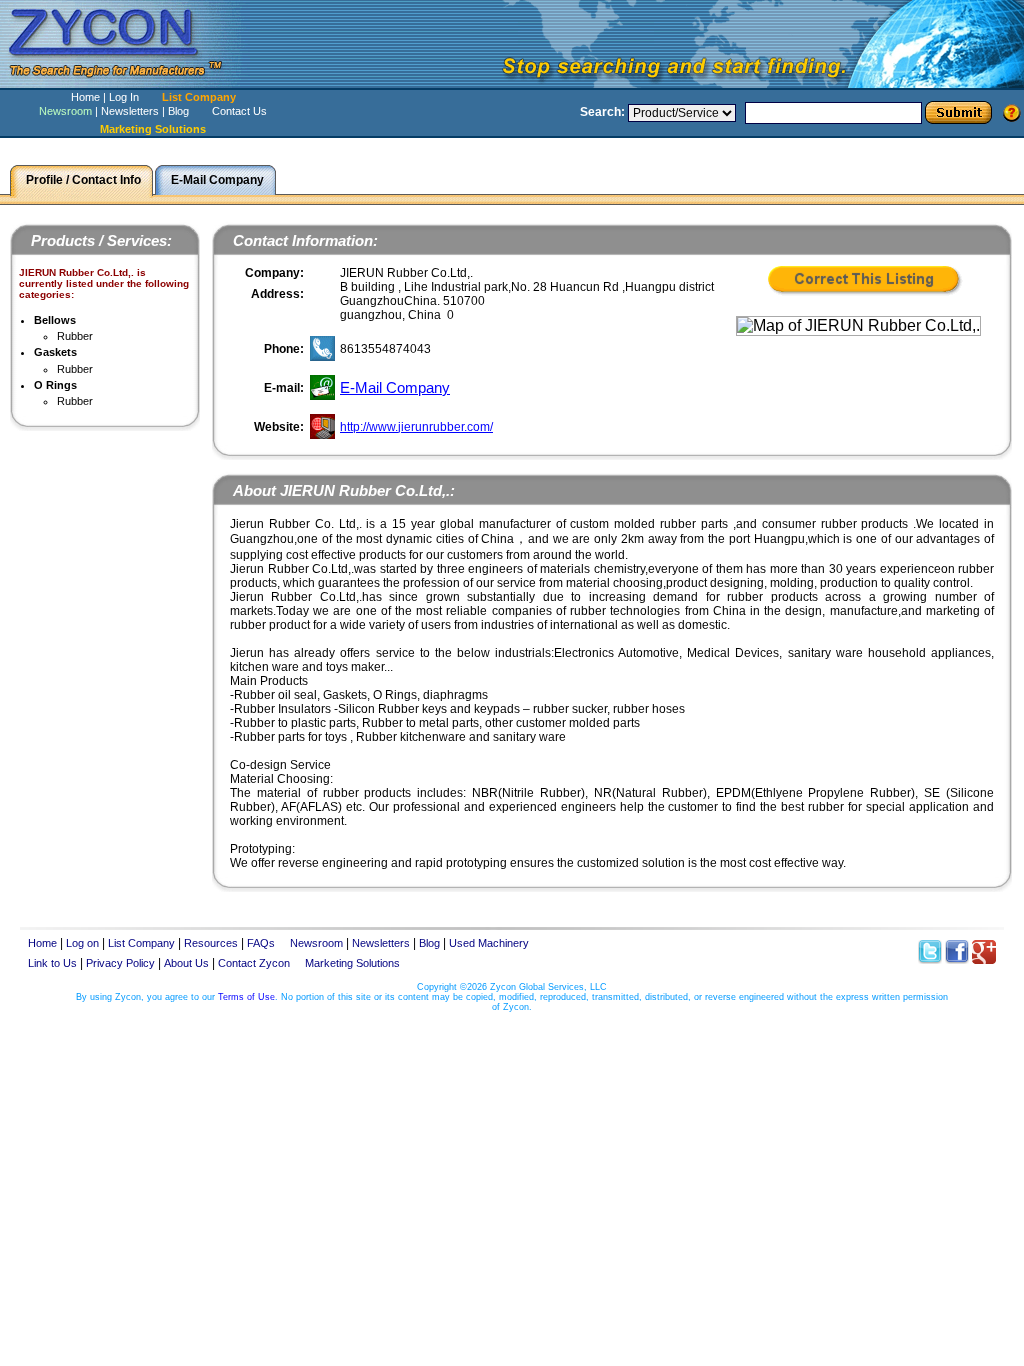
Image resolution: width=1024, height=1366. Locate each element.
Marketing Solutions (352, 963)
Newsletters (130, 111)
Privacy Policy (120, 963)
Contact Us (239, 111)
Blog (178, 111)
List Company (199, 97)
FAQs (261, 943)
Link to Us (52, 963)
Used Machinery (489, 943)
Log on (82, 943)
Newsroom (65, 111)
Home (85, 97)
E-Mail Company (395, 387)
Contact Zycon (254, 963)
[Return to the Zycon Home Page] (125, 82)
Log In (124, 97)
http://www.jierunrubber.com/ (416, 427)
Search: (602, 112)
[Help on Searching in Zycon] (1012, 112)
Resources (211, 943)
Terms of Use (246, 997)
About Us (186, 963)
